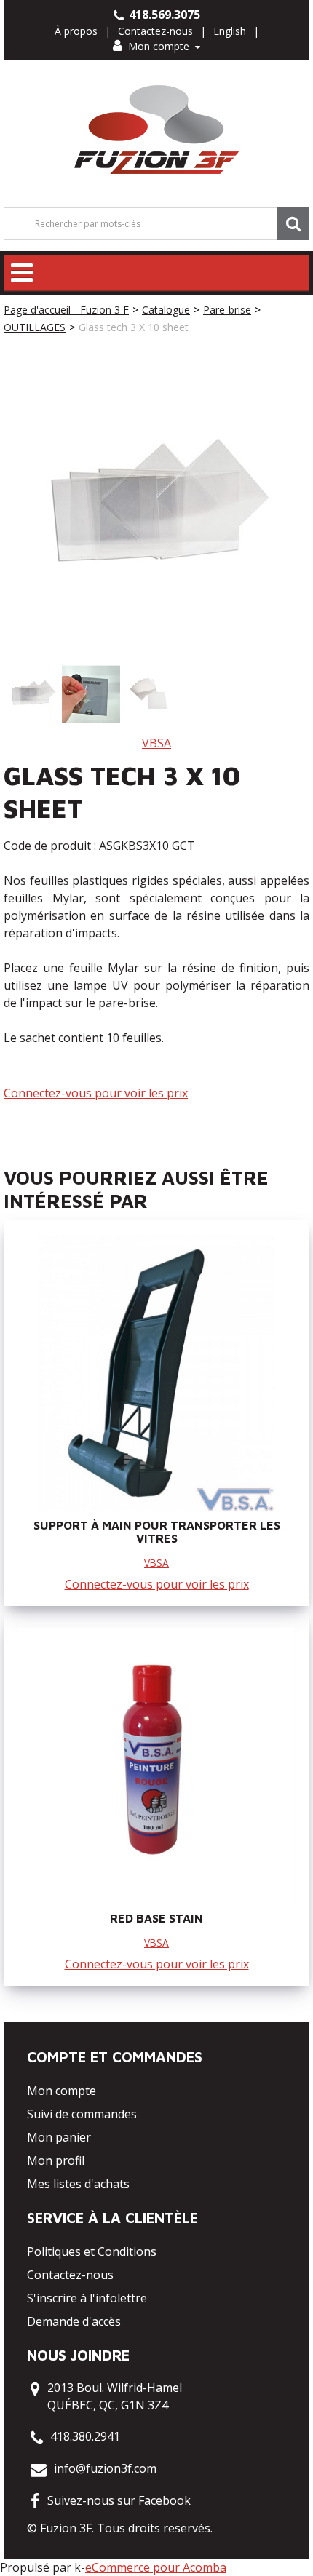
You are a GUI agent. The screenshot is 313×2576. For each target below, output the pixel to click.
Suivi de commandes (82, 2114)
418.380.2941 (85, 2436)
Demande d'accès (74, 2321)
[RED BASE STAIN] (156, 1766)
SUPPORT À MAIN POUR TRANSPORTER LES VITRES (157, 1532)
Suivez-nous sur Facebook (119, 2500)
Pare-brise (227, 310)
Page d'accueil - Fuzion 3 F (66, 310)
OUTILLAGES (35, 327)
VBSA (156, 743)
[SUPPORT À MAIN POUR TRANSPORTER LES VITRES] (156, 1373)
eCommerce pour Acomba (156, 2567)
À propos (76, 31)
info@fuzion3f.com (105, 2468)
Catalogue (166, 310)
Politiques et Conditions (92, 2251)
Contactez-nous (155, 31)
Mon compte (159, 46)
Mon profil (56, 2160)
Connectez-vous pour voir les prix (96, 1093)
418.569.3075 (163, 15)
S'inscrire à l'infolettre (87, 2298)
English (230, 31)
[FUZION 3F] (157, 130)
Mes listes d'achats (78, 2184)
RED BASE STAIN (156, 1918)
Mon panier (59, 2137)
